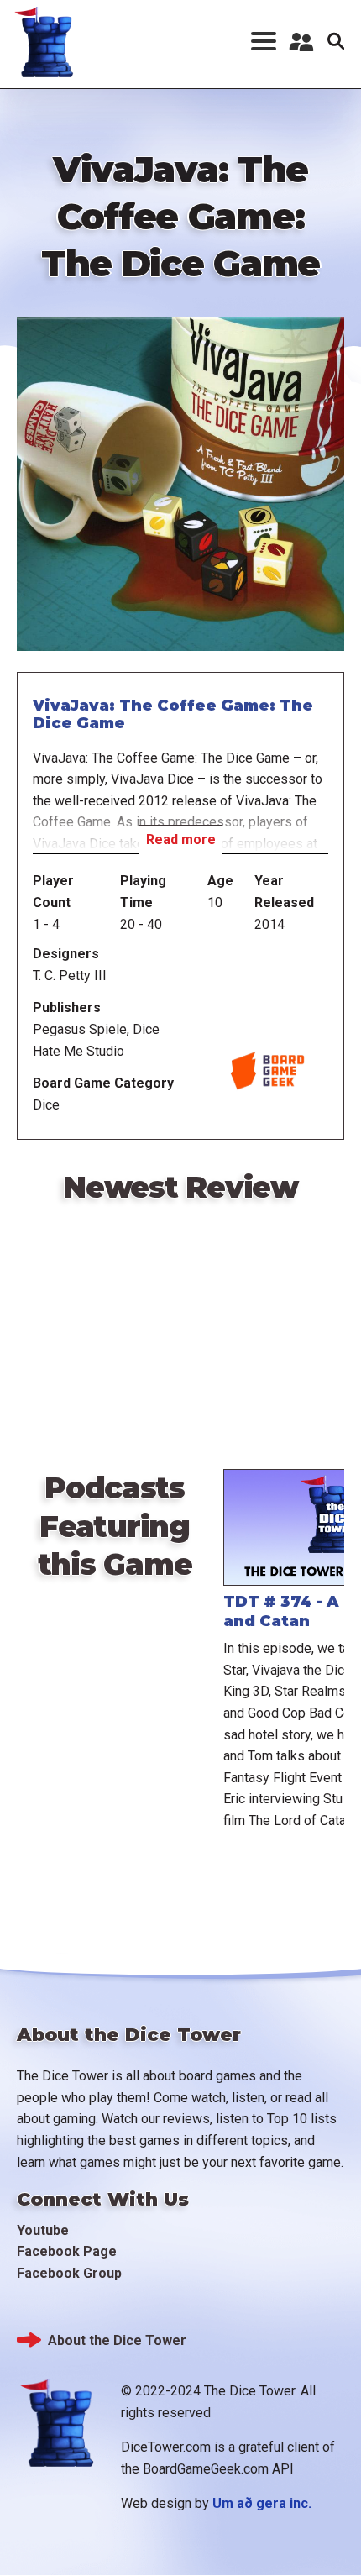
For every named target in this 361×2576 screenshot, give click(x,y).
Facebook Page (67, 2251)
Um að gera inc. (262, 2503)
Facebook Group (69, 2273)
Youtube (43, 2230)
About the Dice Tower (117, 2340)
